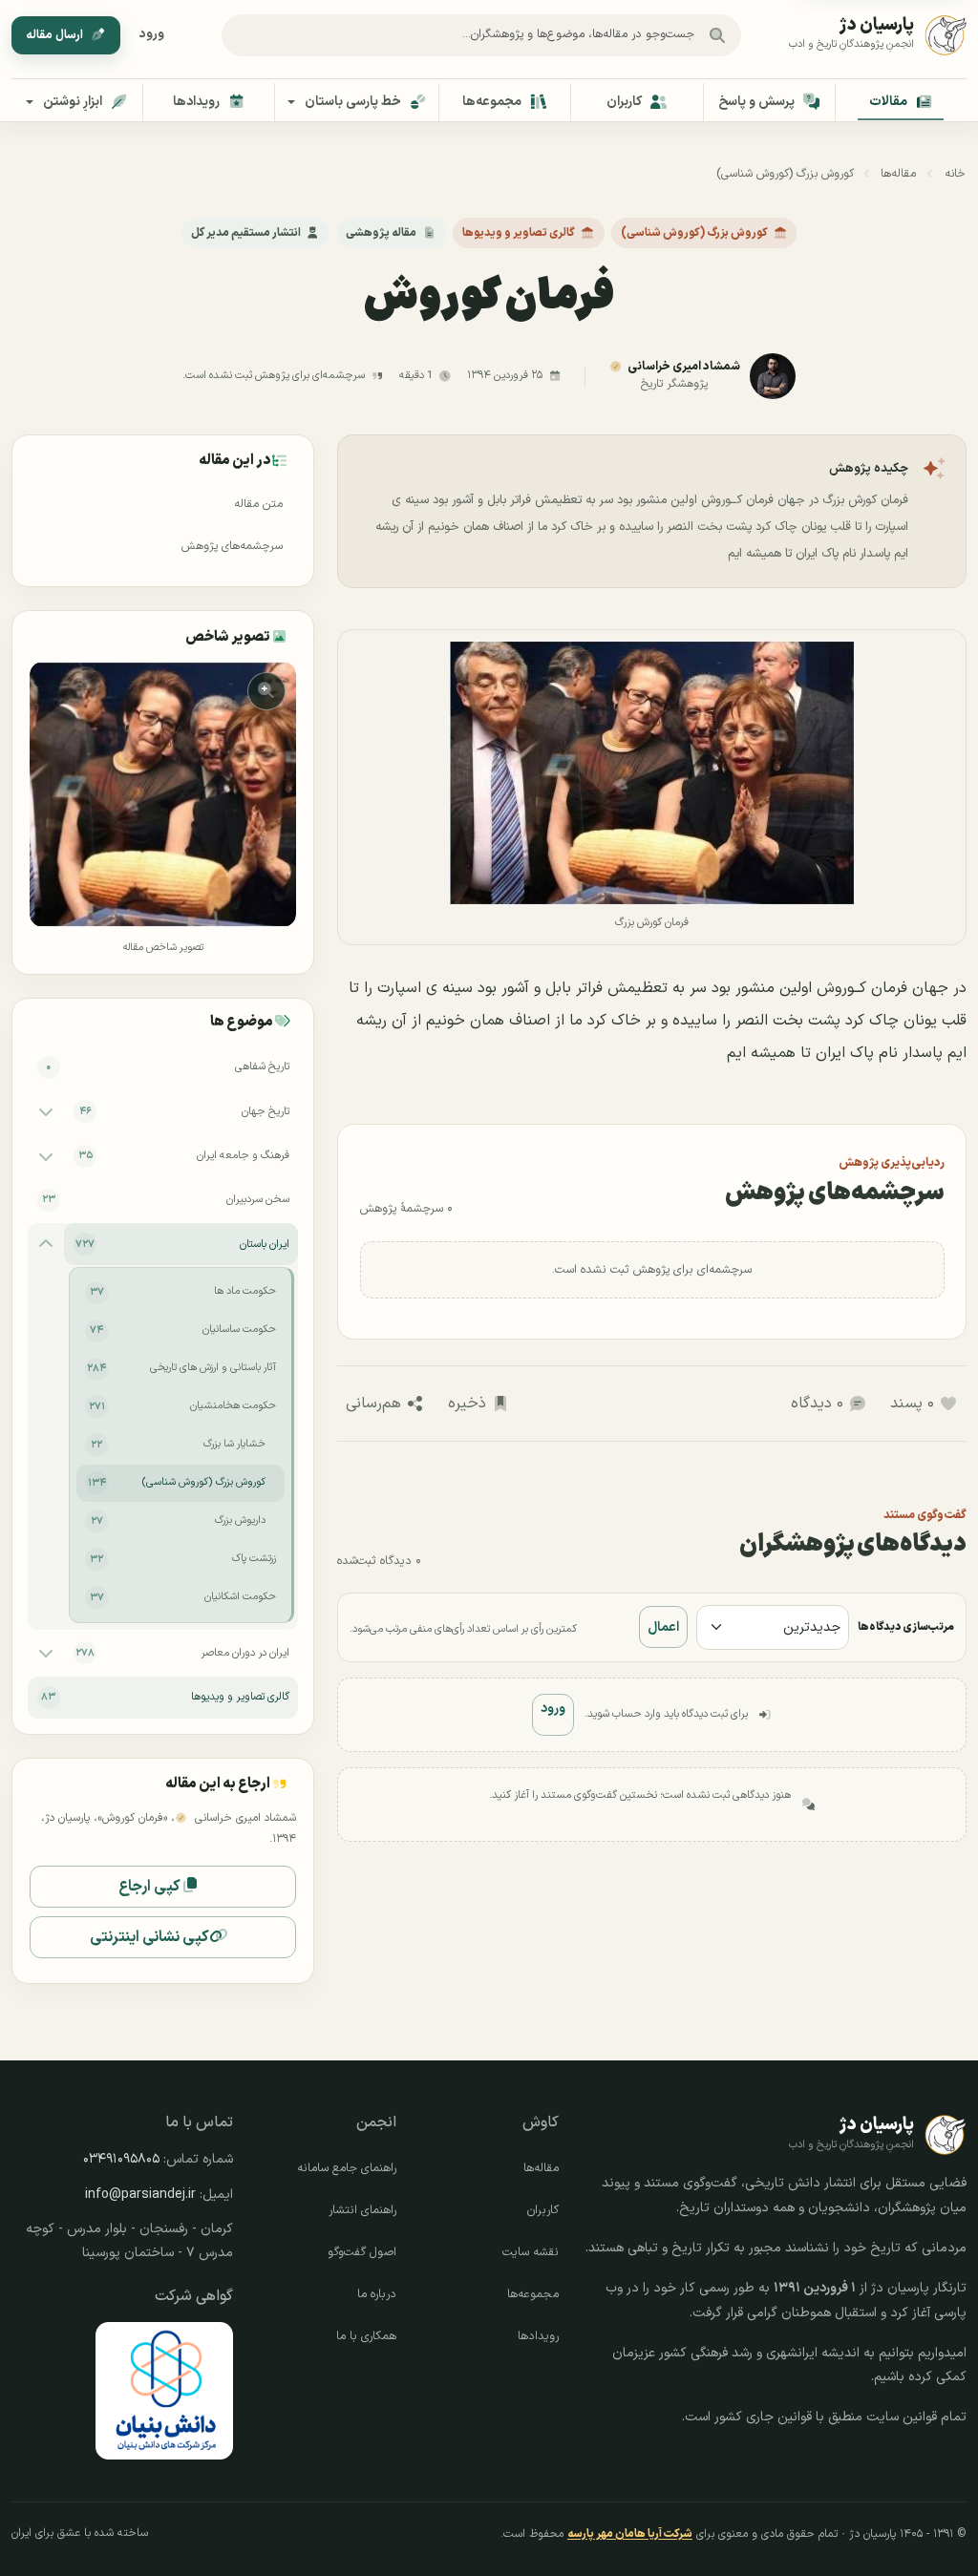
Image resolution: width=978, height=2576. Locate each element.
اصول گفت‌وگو (362, 2252)
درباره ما (377, 2294)
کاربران (543, 2210)
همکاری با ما (366, 2336)
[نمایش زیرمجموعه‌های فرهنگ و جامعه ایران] (46, 1155)
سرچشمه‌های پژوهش (232, 546)
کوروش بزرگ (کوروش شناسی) (785, 174)
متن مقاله (258, 504)
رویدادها (538, 2336)
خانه (955, 174)
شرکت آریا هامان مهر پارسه (630, 2534)
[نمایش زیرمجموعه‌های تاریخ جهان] (46, 1111)
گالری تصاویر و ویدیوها (519, 233)
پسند (912, 1404)
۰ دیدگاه (817, 1404)
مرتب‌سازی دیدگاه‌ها (906, 1627)
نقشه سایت (531, 2252)
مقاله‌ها (898, 174)
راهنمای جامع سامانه (347, 2168)
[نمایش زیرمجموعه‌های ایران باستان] (46, 1244)
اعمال (663, 1627)
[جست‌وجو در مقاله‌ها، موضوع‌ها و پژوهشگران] (717, 35)
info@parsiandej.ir (140, 2195)
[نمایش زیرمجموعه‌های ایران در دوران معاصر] (46, 1653)
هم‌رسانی (373, 1404)
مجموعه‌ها (533, 2294)
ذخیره (467, 1404)
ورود (152, 34)
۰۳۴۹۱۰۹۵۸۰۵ (121, 2159)
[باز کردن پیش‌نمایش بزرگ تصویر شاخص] (163, 795)
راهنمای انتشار (362, 2210)
